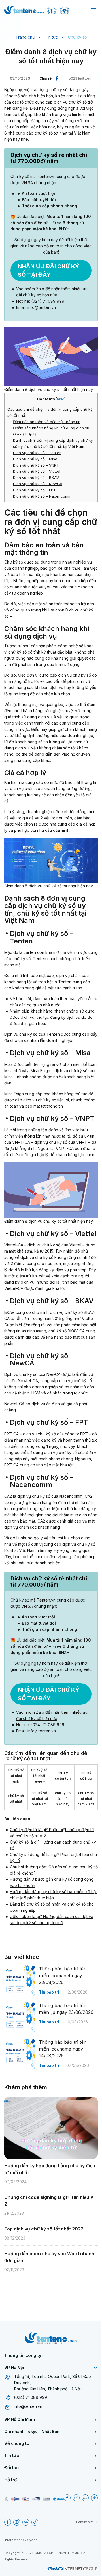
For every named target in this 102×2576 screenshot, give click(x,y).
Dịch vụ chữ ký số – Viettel (37, 471)
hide (61, 399)
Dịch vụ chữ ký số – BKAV (36, 478)
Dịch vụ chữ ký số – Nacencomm (42, 496)
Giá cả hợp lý (25, 434)
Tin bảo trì (49, 1992)
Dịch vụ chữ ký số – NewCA (38, 484)
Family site (85, 2522)
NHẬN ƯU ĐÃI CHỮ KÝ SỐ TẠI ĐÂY (49, 270)
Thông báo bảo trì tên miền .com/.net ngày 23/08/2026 (63, 1976)
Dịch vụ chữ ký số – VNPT (36, 465)
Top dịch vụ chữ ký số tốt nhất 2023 (44, 2229)
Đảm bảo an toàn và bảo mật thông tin (47, 422)
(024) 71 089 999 (30, 2397)
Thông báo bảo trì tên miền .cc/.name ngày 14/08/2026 (63, 2049)
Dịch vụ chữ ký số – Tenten (37, 453)
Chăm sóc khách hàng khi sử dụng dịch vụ (51, 428)
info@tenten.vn (28, 2406)
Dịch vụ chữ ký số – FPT (34, 490)
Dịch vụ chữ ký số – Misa (35, 459)
